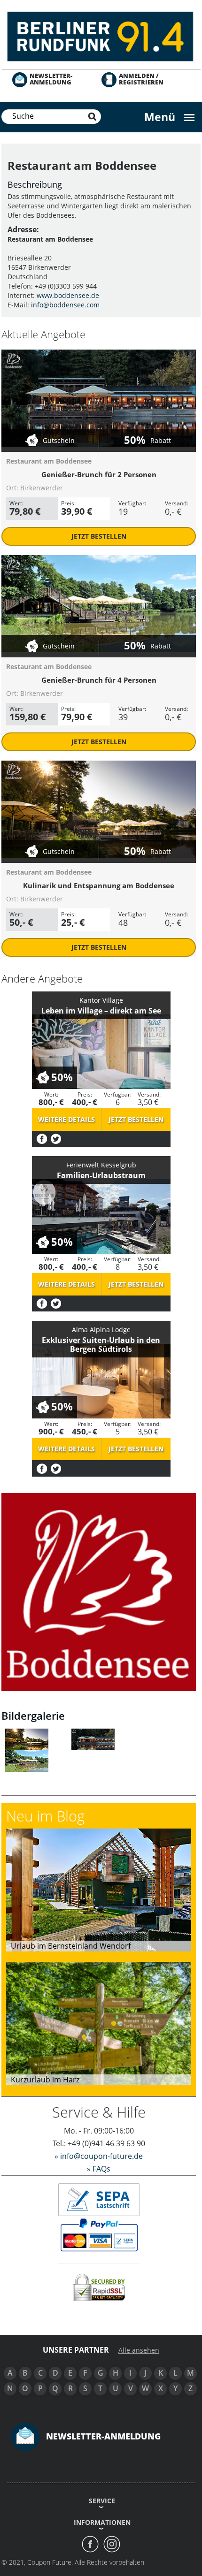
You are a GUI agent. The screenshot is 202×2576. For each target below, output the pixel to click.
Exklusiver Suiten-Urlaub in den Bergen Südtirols (101, 1345)
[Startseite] (101, 35)
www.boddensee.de (68, 295)
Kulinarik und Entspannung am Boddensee (99, 885)
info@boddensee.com (65, 305)
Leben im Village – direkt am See (101, 1011)
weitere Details (66, 1119)
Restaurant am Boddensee (49, 461)
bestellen (99, 536)
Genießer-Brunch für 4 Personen (99, 680)
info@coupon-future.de (101, 2156)
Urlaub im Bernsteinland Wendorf (71, 1946)
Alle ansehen (139, 2350)
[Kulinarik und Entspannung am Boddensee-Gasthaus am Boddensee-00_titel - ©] (27, 1738)
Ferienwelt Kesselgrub (101, 1165)
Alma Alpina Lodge (101, 1330)
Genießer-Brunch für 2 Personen (99, 474)
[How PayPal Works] (99, 2235)
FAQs (101, 2169)
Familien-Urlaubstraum (101, 1175)
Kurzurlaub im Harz (45, 2080)
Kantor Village (101, 1000)
